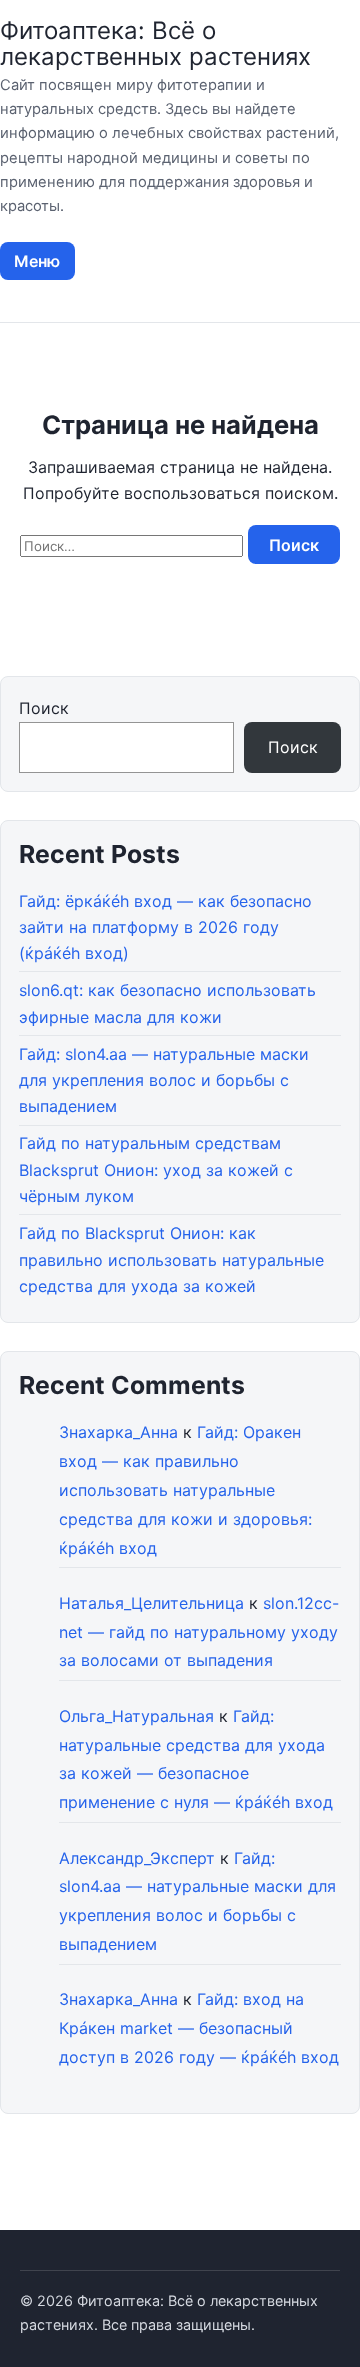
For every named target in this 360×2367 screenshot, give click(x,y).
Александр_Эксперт (137, 1858)
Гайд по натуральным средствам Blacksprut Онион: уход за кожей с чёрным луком (156, 1169)
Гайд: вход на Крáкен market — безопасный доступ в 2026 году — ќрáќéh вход (199, 2028)
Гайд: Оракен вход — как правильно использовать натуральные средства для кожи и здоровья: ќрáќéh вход (185, 1489)
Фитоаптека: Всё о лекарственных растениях (155, 43)
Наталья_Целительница (151, 1603)
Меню (37, 261)
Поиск (44, 708)
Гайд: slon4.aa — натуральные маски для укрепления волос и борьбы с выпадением (164, 1080)
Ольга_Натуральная (136, 1716)
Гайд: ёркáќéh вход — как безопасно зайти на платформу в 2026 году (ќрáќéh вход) (165, 927)
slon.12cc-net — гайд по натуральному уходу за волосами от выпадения (199, 1632)
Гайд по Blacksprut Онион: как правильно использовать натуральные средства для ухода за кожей (171, 1259)
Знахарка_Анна (118, 1432)
